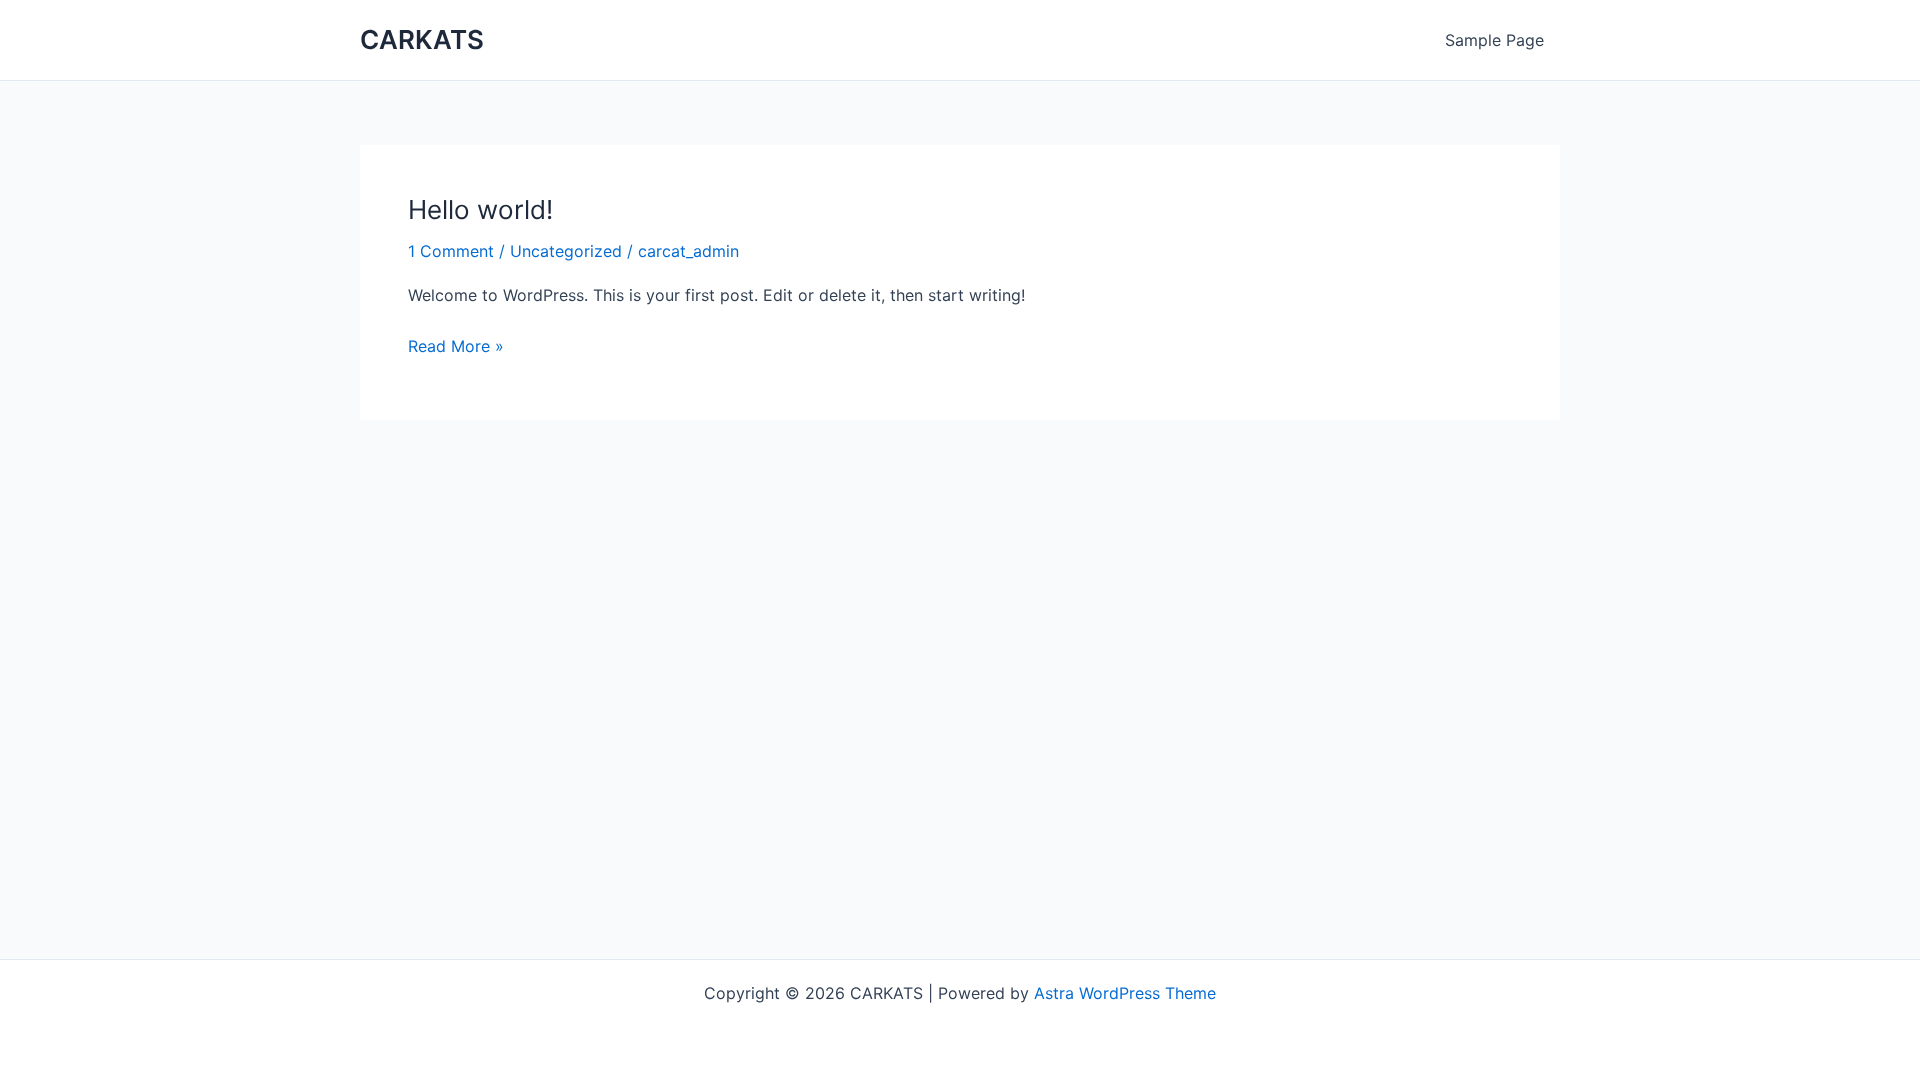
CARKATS (422, 39)
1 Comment (451, 251)
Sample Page (1494, 40)
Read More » (456, 344)
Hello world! (480, 209)
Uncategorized (566, 251)
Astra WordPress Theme (1125, 993)
